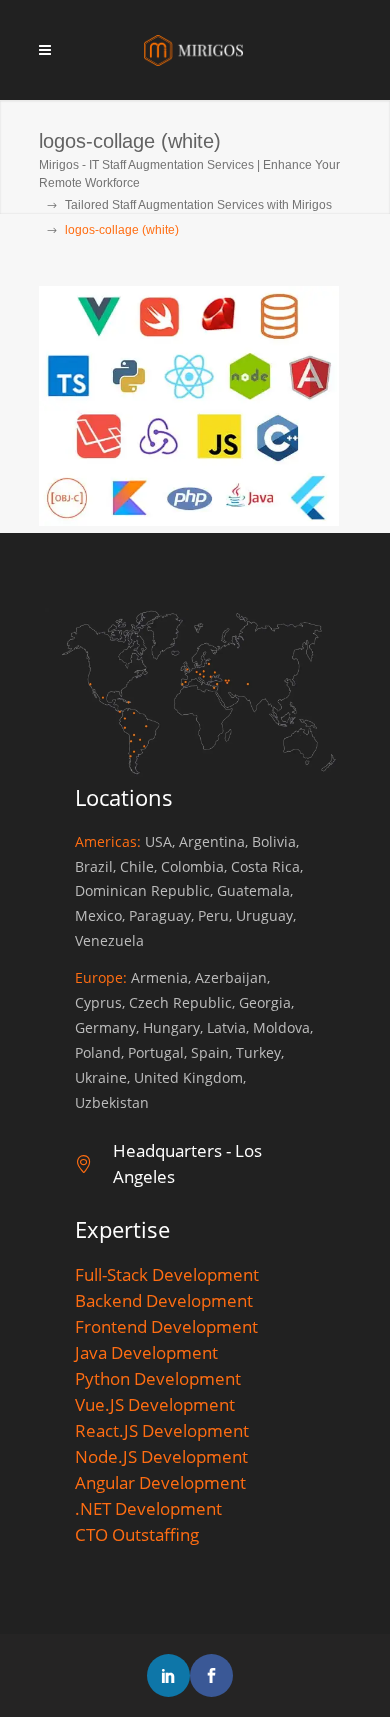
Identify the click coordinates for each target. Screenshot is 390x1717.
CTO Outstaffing (137, 1534)
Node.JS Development (161, 1456)
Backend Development (164, 1300)
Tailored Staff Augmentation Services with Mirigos (198, 205)
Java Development (146, 1352)
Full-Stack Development (167, 1274)
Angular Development (160, 1482)
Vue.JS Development (155, 1404)
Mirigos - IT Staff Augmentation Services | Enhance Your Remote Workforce (189, 174)
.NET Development (148, 1508)
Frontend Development (166, 1326)
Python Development (158, 1378)
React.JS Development (162, 1430)
